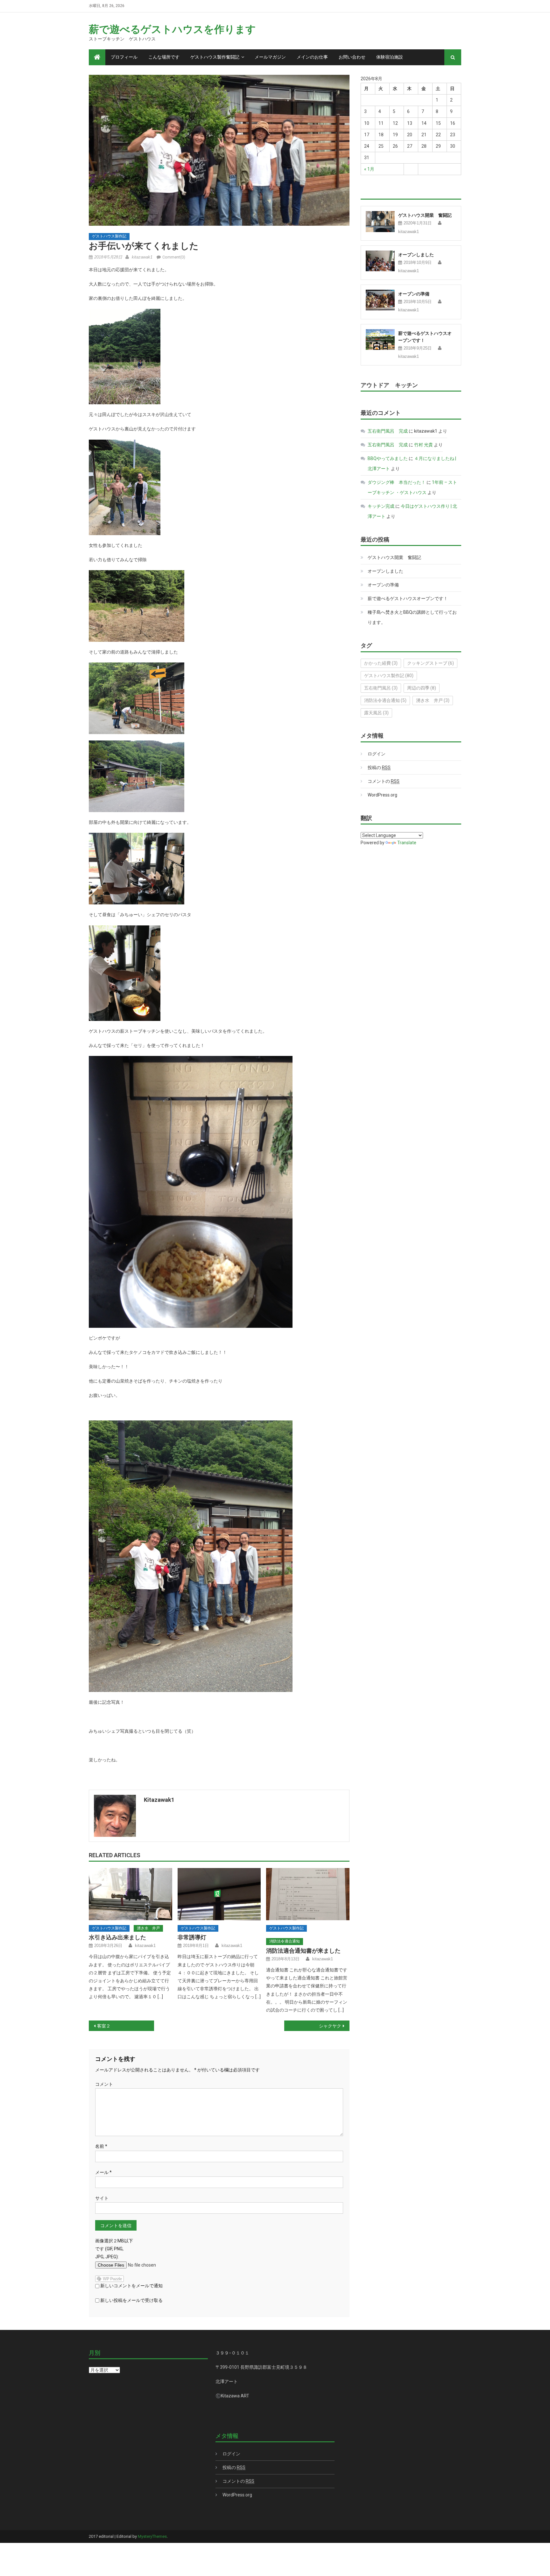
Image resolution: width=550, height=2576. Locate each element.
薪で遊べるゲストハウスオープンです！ (408, 598)
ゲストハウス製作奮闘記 (215, 57)
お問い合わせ (352, 57)
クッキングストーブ (430, 663)
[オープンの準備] (380, 300)
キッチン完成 (381, 506)
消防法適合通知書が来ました (303, 1951)
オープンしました (416, 255)
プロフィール (124, 57)
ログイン (377, 754)
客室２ (104, 2026)
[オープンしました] (380, 261)
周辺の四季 (422, 688)
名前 (101, 2146)
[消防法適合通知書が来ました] (308, 1894)
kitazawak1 (142, 257)
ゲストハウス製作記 (109, 236)
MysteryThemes (152, 2536)
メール (103, 2172)
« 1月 (369, 169)
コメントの (384, 781)
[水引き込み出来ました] (130, 1894)
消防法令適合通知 (285, 1941)
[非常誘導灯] (219, 1894)
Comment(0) (174, 257)
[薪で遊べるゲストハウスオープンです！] (380, 340)
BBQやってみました (388, 458)
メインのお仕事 (312, 57)
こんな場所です (164, 57)
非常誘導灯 (192, 1937)
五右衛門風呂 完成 (388, 431)
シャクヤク (330, 2026)
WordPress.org (382, 795)
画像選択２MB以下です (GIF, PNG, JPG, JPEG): (114, 2249)
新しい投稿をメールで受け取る (131, 2300)
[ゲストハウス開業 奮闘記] (380, 221)
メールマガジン (270, 57)
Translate (407, 843)
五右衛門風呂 (381, 688)
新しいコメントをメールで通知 (131, 2286)
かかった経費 (381, 663)
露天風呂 (376, 713)
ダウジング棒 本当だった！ (397, 482)
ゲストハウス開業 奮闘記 (425, 215)
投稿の (379, 768)
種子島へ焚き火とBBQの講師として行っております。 (412, 617)
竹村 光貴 (423, 445)
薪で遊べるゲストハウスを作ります (172, 29)
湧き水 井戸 (148, 1928)
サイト (102, 2198)
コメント (104, 2084)
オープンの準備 (414, 294)
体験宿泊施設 (390, 57)
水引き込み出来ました (117, 1937)
